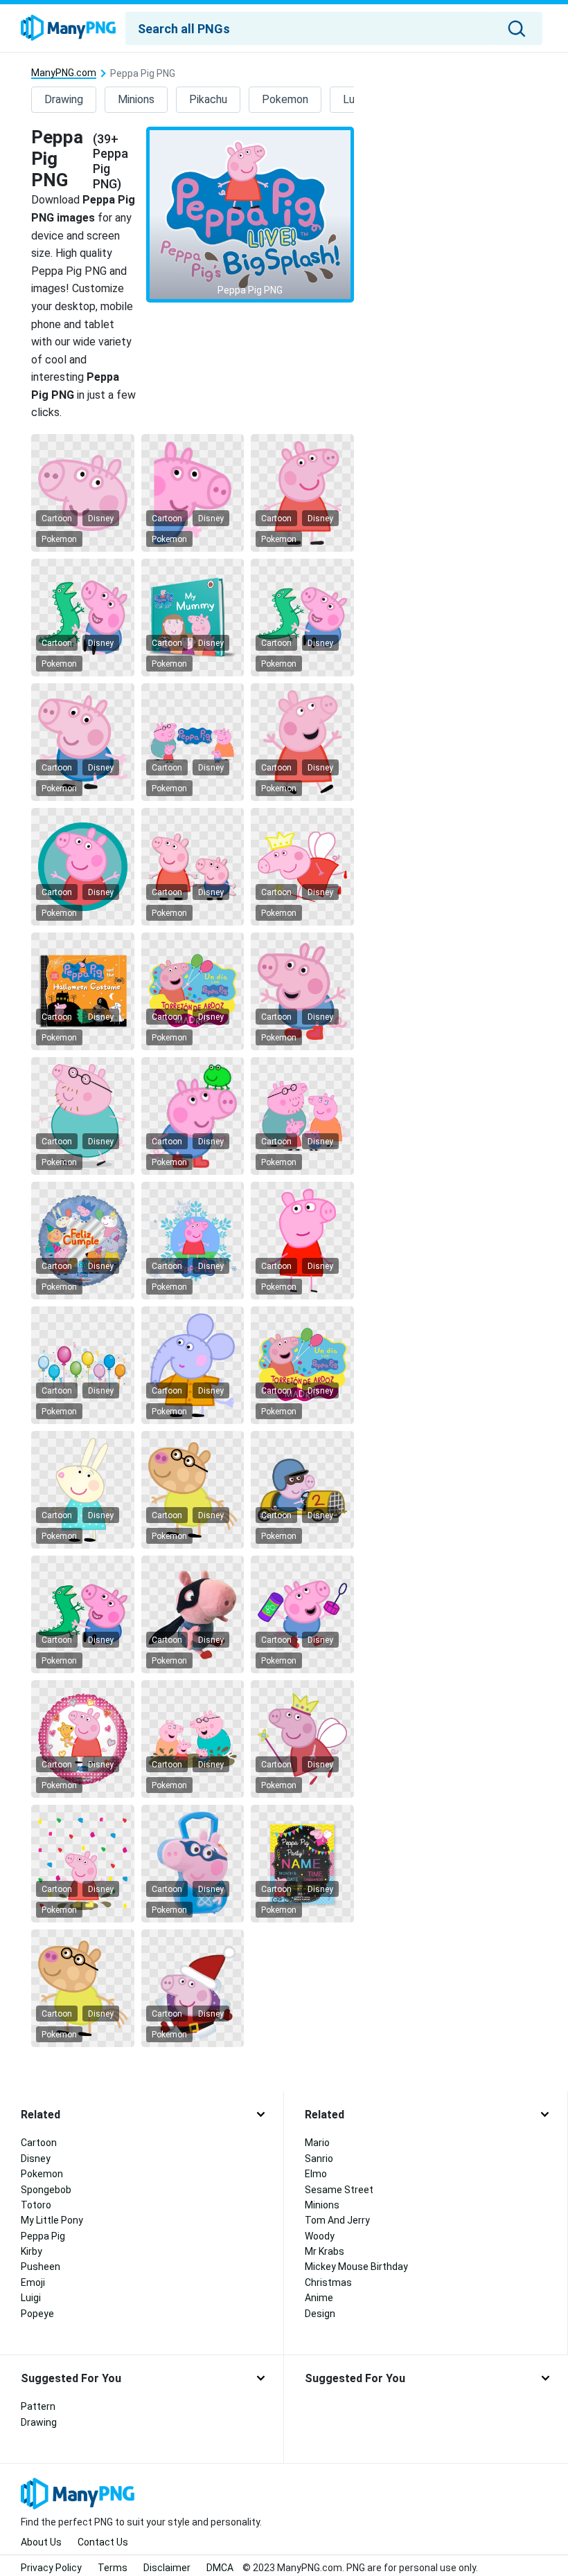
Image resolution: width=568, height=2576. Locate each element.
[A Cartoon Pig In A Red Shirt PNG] (302, 1241)
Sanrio (319, 2159)
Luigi (31, 2298)
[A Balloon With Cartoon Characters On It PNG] (82, 1739)
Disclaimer (167, 2568)
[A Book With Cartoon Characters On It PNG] (193, 618)
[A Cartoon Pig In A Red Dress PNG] (302, 493)
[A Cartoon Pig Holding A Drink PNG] (302, 1614)
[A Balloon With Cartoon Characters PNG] (82, 1241)
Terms (113, 2568)
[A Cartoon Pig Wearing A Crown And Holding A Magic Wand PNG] (302, 1739)
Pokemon (285, 99)
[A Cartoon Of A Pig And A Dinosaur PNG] (302, 618)
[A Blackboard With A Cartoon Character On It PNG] (302, 1864)
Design (320, 2314)
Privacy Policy (51, 2568)
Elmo (316, 2174)
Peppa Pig (43, 2236)
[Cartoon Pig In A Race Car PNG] (302, 1490)
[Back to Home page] (68, 28)
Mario (317, 2143)
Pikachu (208, 99)
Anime (319, 2298)
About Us (41, 2542)
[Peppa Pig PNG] (250, 215)
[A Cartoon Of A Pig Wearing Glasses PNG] (193, 1490)
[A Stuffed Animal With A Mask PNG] (193, 1614)
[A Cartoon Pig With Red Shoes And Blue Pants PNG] (302, 991)
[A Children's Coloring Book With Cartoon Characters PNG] (82, 991)
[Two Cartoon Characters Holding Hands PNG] (193, 867)
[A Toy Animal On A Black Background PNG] (193, 1864)
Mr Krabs (325, 2251)
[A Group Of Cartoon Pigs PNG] (193, 1739)
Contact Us (103, 2542)
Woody (320, 2236)
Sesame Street (339, 2190)
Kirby (32, 2251)
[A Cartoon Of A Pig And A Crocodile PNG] (82, 618)
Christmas (328, 2282)
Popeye (37, 2314)
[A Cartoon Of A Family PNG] (302, 1116)
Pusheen (41, 2267)
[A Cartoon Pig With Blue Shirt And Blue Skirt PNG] (82, 742)
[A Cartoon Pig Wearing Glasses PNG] (82, 1116)
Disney (101, 519)
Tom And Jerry (337, 2220)
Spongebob (46, 2190)
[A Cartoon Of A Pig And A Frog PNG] (193, 1116)
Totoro (36, 2205)
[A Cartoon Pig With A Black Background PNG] (193, 493)
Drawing (64, 99)
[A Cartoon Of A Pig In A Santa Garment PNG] (193, 1988)
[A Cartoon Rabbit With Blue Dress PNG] (82, 1490)
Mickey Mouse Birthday (356, 2267)
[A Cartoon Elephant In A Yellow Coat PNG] (193, 1365)
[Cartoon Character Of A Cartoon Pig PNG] (193, 1241)
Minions (136, 99)
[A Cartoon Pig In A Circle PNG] (82, 867)
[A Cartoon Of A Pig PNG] (193, 742)
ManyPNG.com (64, 73)
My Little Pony (52, 2220)
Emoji (33, 2282)
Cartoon (57, 519)
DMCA (220, 2568)
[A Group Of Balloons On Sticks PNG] (82, 1365)
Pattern (38, 2406)
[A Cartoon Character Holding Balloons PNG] (193, 991)
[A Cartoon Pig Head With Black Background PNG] (82, 493)
